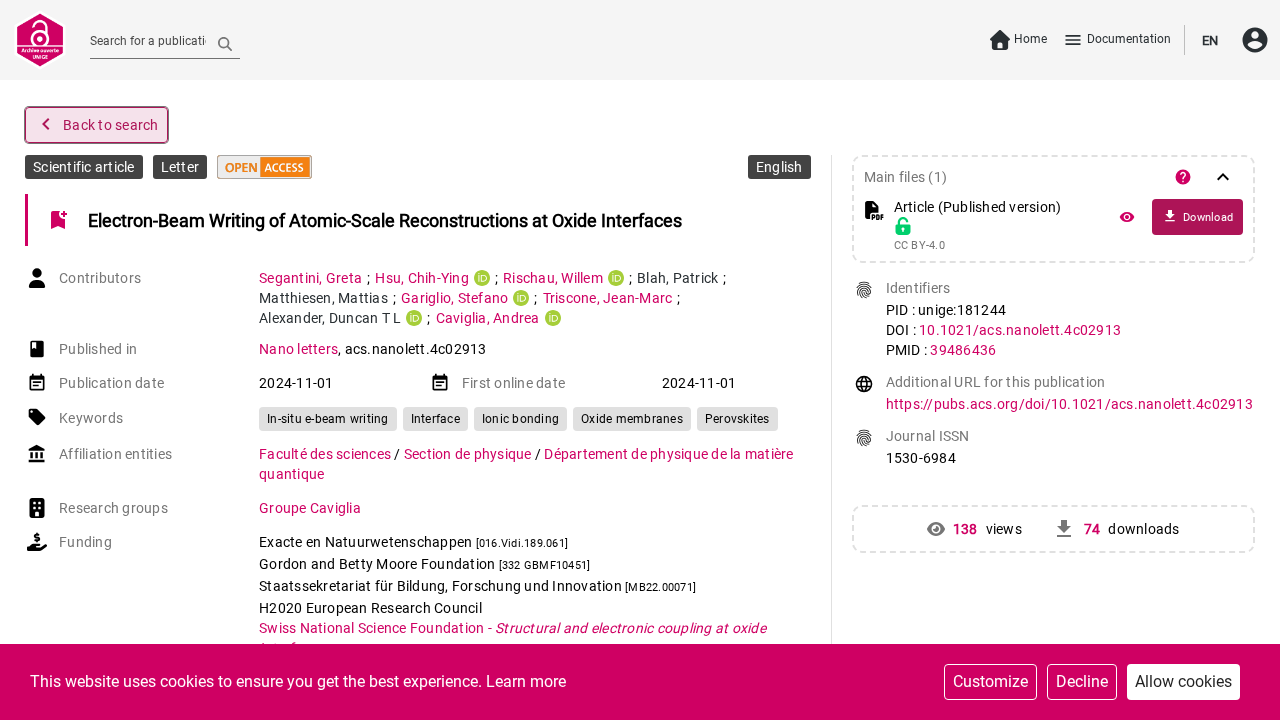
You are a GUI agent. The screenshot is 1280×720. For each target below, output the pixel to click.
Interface (435, 419)
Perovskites (737, 419)
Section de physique (469, 454)
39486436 (963, 350)
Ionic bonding (520, 419)
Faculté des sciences (326, 454)
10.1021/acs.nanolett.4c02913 (1020, 330)
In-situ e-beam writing (328, 419)
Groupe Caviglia (310, 508)
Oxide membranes (632, 419)
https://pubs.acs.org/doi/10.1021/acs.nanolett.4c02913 (1069, 404)
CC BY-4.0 (919, 246)
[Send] (225, 43)
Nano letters (298, 349)
